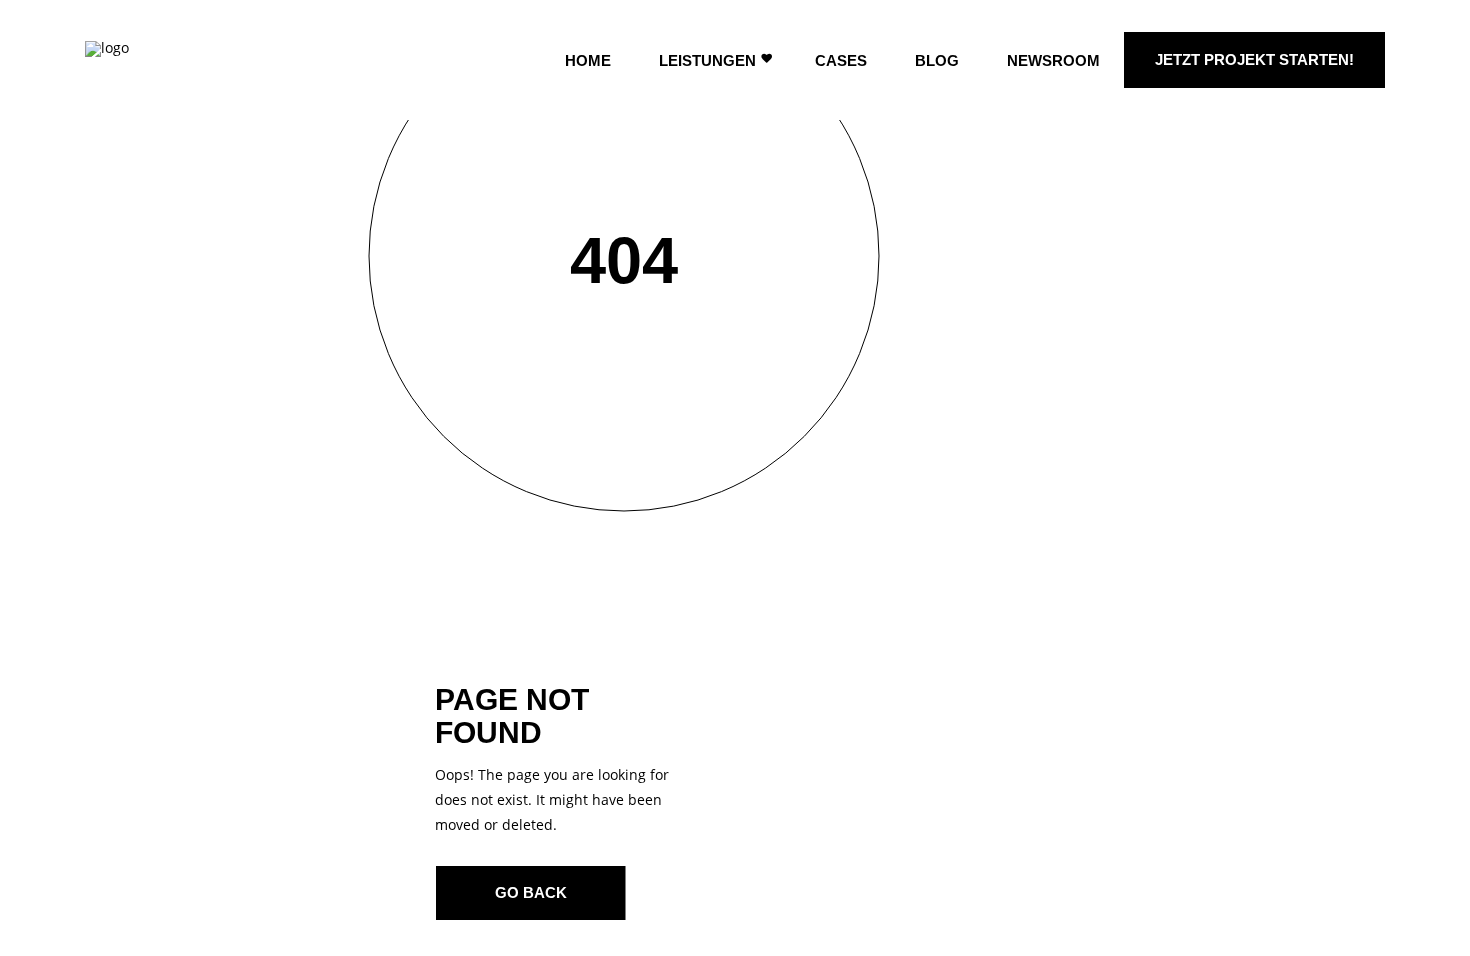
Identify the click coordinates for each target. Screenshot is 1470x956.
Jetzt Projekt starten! (1254, 59)
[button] (44, 912)
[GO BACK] (531, 893)
